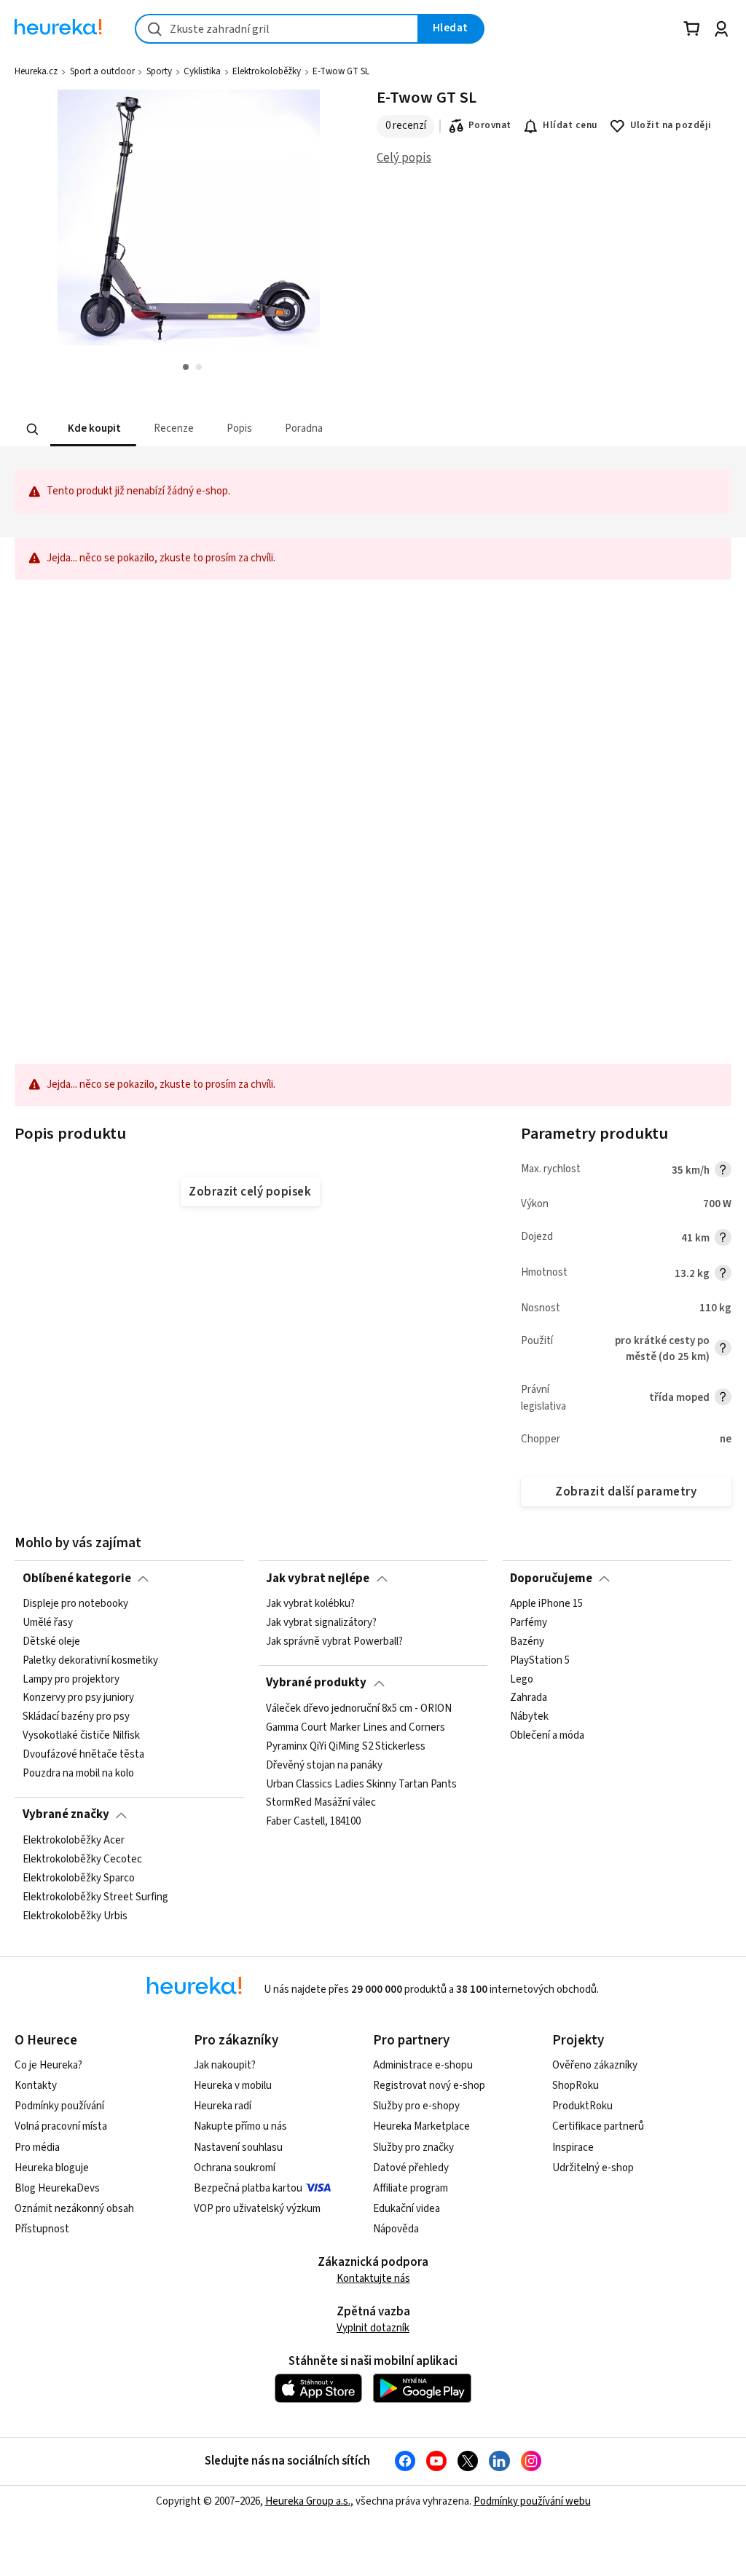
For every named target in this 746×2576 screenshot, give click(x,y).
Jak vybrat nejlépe (318, 1579)
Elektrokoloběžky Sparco (79, 1878)
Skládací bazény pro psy (76, 1717)
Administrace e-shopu (423, 2065)
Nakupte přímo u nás (240, 2126)
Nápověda (396, 2229)
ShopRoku (576, 2086)
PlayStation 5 (540, 1660)
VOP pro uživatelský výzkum (257, 2209)
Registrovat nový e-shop (429, 2086)
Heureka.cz (36, 71)
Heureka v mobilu (233, 2086)
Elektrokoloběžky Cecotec (82, 1860)
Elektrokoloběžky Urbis (75, 1916)
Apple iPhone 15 (546, 1604)
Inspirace (573, 2148)
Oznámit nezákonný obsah (74, 2209)
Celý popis (404, 158)
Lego (522, 1679)
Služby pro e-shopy (416, 2106)
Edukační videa (407, 2209)
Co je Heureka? (48, 2065)
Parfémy (529, 1623)
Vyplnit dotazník (373, 2328)
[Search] (33, 429)
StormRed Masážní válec (321, 1803)
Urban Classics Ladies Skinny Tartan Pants (361, 1784)
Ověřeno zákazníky (595, 2065)
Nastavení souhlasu (238, 2148)
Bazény (527, 1642)
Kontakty (36, 2086)
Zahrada (529, 1698)
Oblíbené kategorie (77, 1579)
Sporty (159, 71)
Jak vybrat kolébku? (310, 1604)
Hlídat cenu (570, 125)
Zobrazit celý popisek (250, 1192)
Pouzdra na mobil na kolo (78, 1774)
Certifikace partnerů (598, 2126)
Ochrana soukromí (235, 2168)
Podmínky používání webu (532, 2501)
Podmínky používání (59, 2106)
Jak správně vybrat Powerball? (334, 1642)
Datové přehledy (411, 2168)
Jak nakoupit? (225, 2065)
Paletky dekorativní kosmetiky (90, 1660)
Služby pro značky (413, 2148)
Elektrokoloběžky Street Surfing (95, 1897)
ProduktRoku (582, 2106)
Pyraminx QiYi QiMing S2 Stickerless (346, 1746)
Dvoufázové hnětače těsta (83, 1755)
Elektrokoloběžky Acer (74, 1841)
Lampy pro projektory (71, 1679)
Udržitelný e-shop (593, 2168)
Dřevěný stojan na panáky (324, 1765)
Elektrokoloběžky (267, 71)
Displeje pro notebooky (75, 1604)
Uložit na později (671, 125)
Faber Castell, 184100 (313, 1822)
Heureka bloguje (52, 2168)
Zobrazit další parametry (626, 1492)
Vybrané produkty (316, 1683)
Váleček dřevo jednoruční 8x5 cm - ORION (359, 1709)
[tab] (93, 429)
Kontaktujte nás (373, 2279)
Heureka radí (223, 2106)
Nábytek (529, 1717)
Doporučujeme (551, 1579)
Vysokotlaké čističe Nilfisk (81, 1736)
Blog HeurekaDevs (57, 2188)
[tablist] (319, 429)
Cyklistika (202, 71)
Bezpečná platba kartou (248, 2188)
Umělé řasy (48, 1623)
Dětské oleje (51, 1642)
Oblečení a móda (547, 1736)
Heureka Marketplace (421, 2126)
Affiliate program (411, 2188)
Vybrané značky (66, 1814)
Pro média (37, 2148)
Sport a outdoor (102, 71)
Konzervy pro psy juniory (78, 1698)
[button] (93, 429)
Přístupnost (42, 2229)
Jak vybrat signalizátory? (321, 1623)
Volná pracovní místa (61, 2126)
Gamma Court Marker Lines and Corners (356, 1728)
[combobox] (277, 29)
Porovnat (490, 125)
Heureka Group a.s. (308, 2501)
